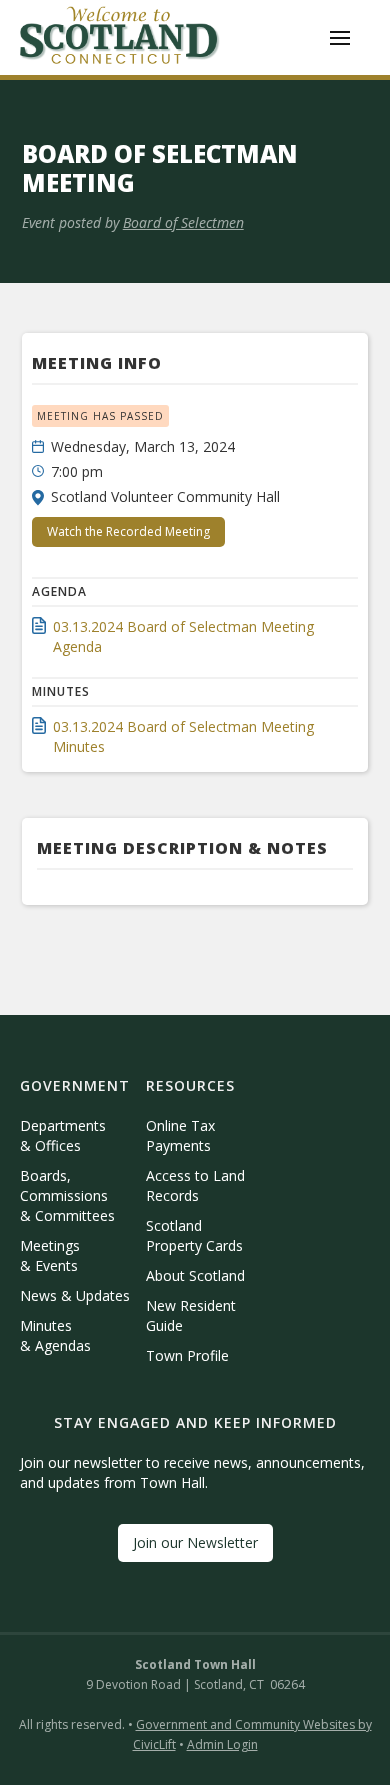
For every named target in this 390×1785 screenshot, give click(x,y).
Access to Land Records (195, 1185)
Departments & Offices (63, 1135)
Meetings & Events (50, 1255)
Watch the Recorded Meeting (128, 531)
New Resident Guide (191, 1315)
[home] (120, 37)
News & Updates (75, 1295)
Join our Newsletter (195, 1542)
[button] (340, 38)
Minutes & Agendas (55, 1335)
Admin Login (222, 1744)
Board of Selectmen (183, 222)
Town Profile (187, 1355)
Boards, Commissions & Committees (67, 1195)
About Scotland (195, 1275)
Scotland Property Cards (194, 1235)
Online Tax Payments (180, 1135)
